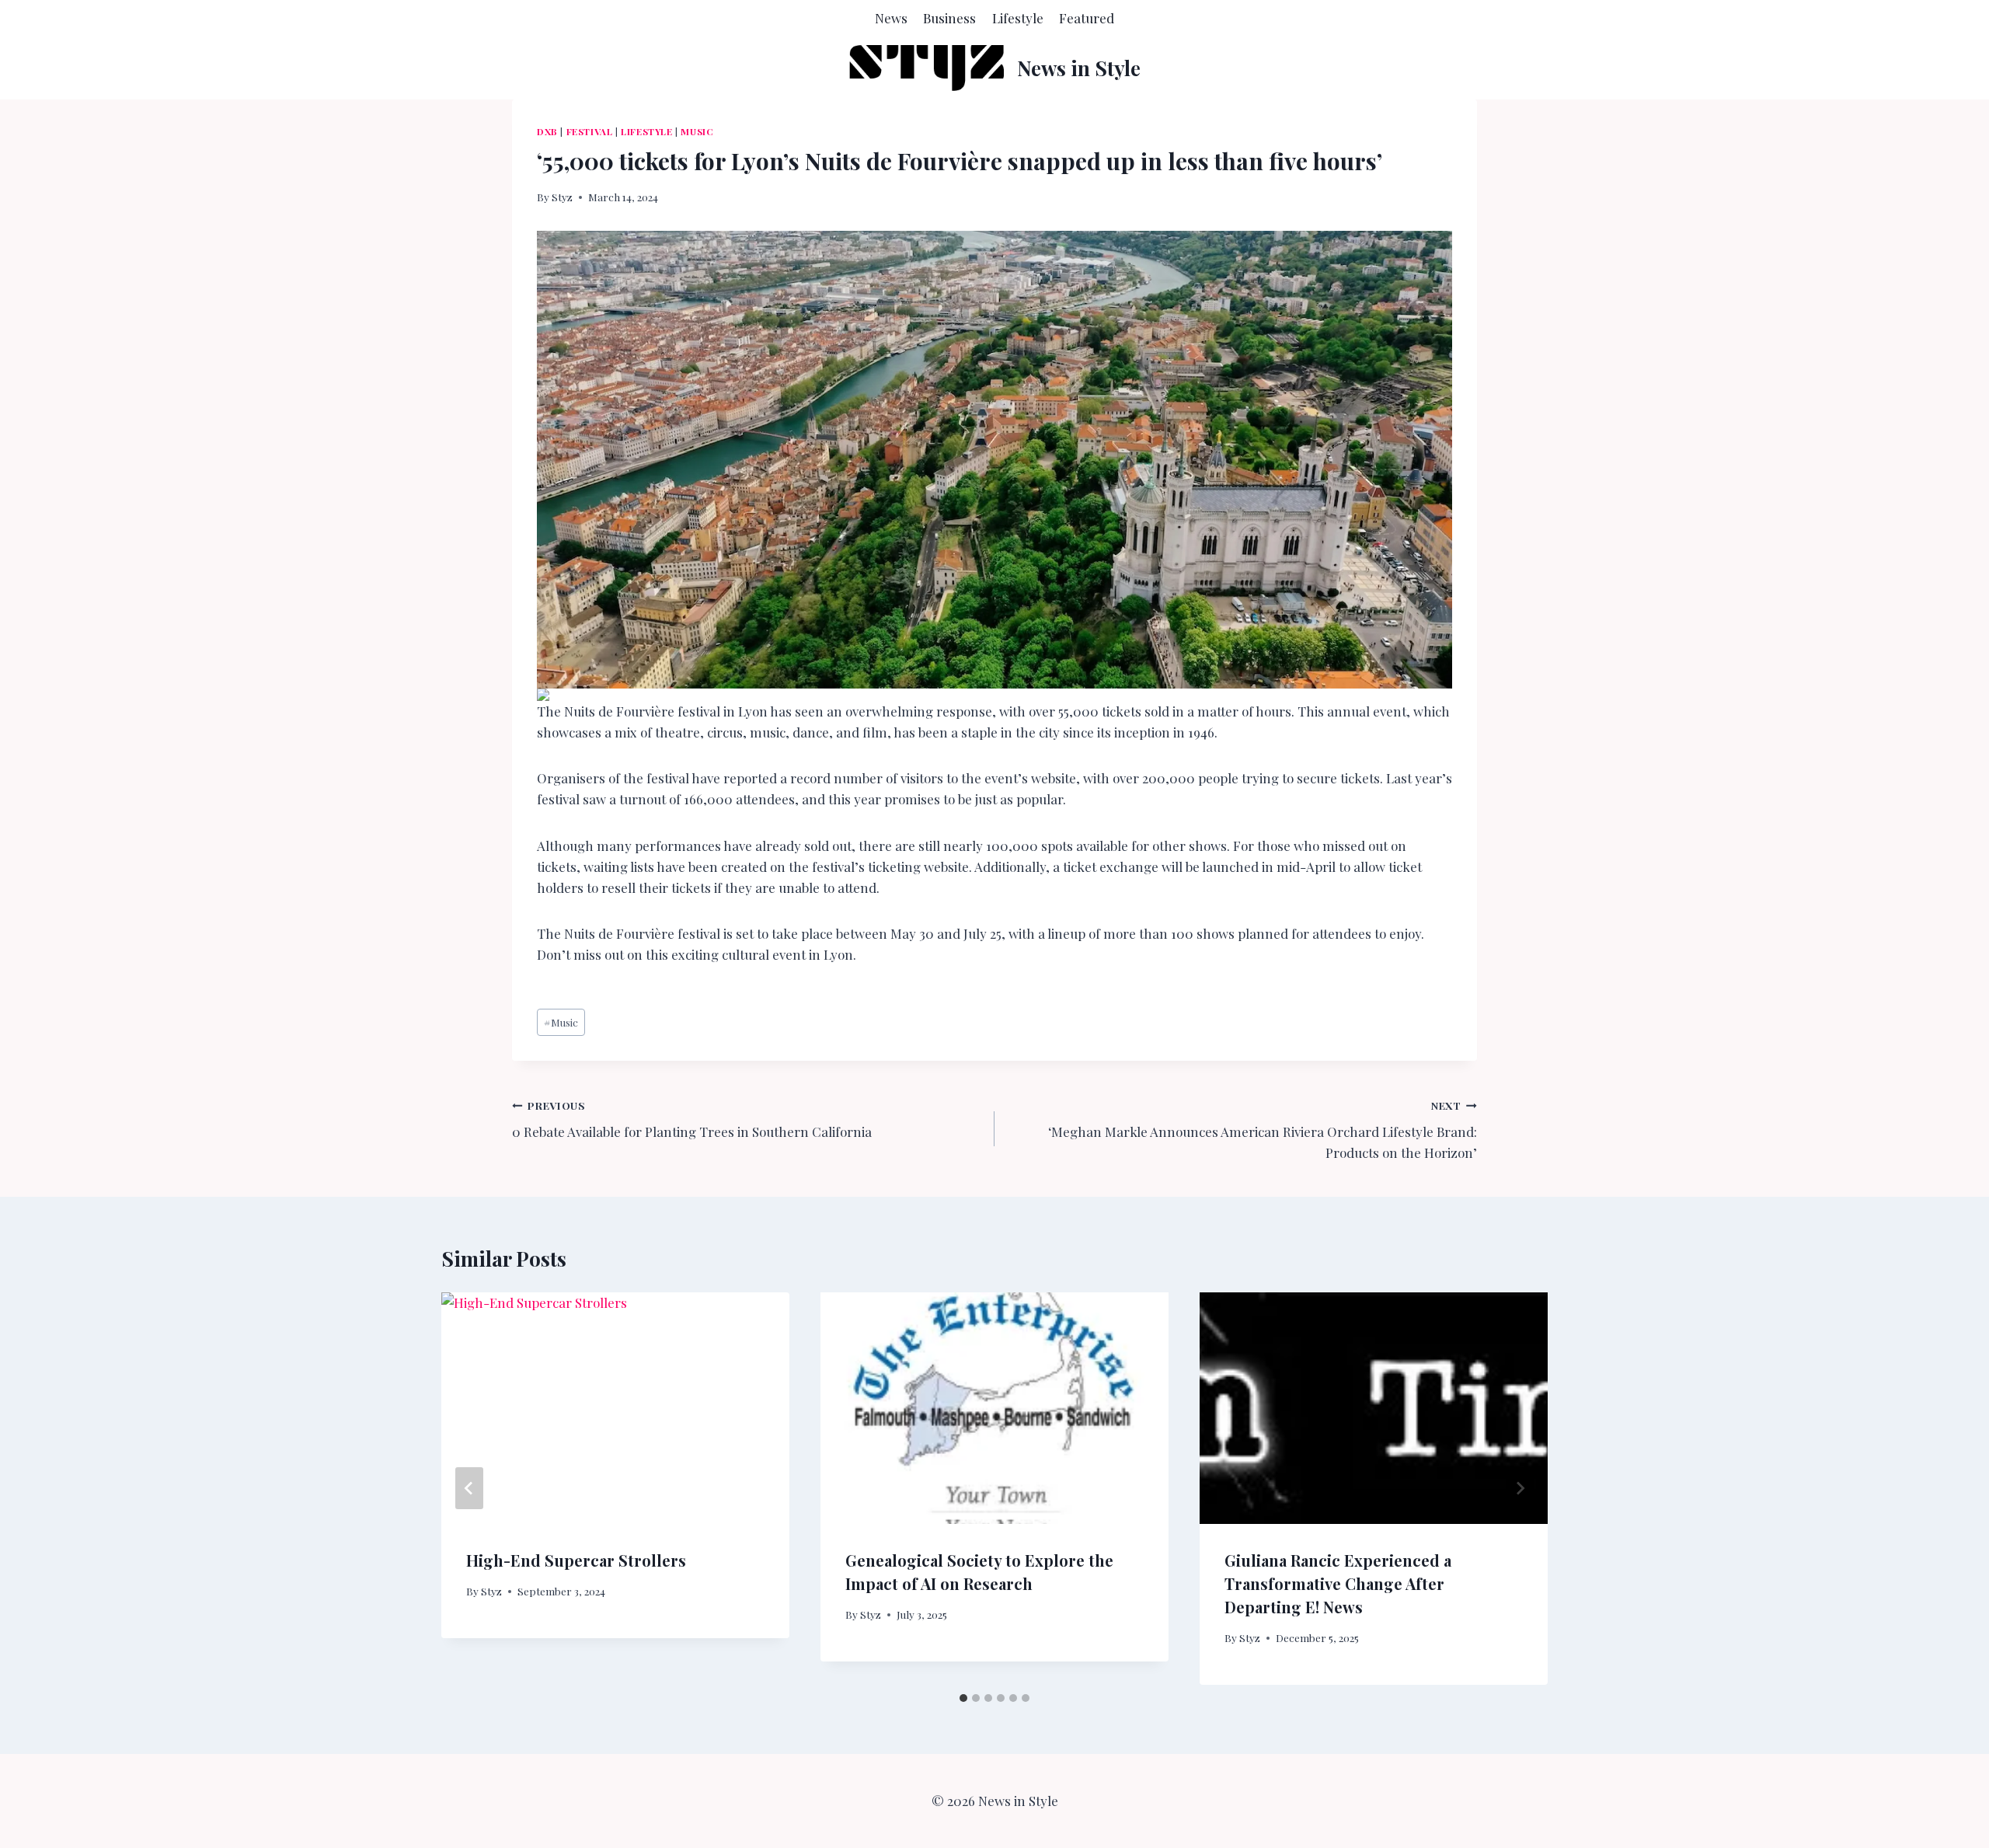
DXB (547, 131)
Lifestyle (1018, 18)
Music (697, 131)
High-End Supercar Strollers (576, 1560)
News (891, 18)
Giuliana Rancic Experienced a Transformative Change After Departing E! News (1338, 1583)
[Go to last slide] (469, 1488)
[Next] (1520, 1488)
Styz (562, 197)
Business (949, 18)
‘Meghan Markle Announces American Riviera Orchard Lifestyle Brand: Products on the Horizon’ (1263, 1130)
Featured (1087, 18)
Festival (590, 131)
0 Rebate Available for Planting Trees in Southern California (692, 1119)
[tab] (963, 1698)
